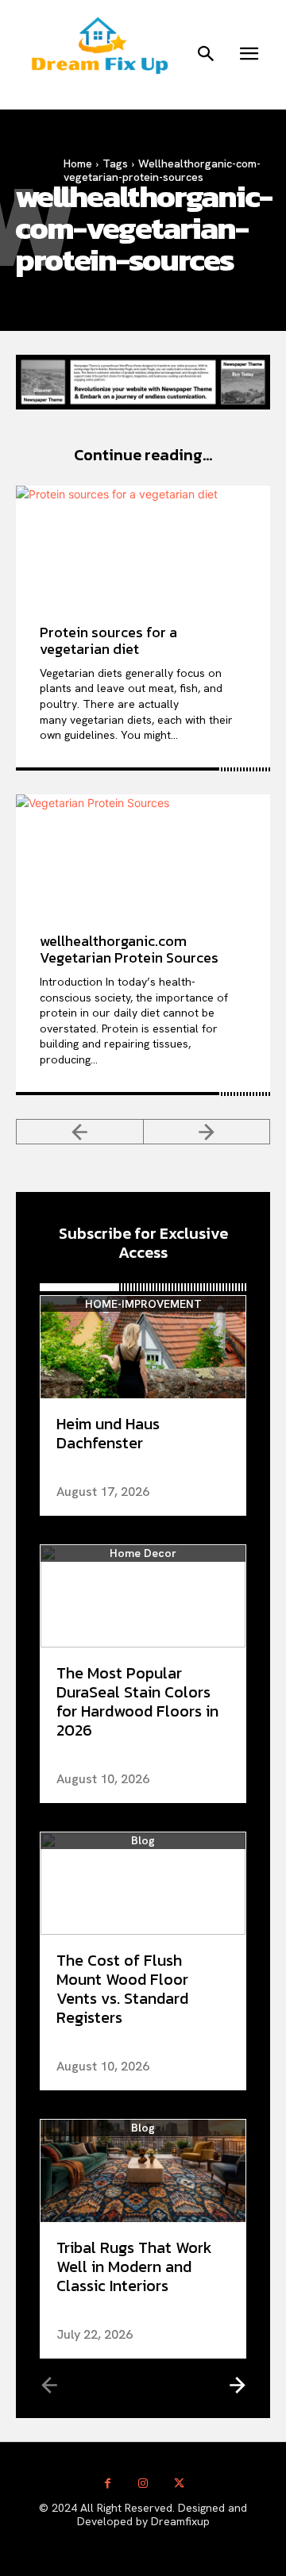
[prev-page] (80, 1132)
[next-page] (236, 2384)
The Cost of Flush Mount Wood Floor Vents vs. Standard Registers (122, 1989)
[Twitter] (179, 2484)
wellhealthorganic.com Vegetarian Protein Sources (129, 950)
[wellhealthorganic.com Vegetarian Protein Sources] (143, 852)
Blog (143, 1841)
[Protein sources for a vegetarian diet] (143, 543)
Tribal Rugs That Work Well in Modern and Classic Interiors (134, 2266)
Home (78, 163)
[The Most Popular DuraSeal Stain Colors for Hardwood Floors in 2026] (143, 1596)
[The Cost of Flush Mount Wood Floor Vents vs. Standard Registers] (143, 1884)
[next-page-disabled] (207, 1132)
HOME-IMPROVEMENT (143, 1304)
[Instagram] (143, 2484)
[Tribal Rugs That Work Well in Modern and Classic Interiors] (143, 2171)
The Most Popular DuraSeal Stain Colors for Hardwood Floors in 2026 (137, 1701)
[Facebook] (108, 2484)
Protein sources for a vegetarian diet (108, 641)
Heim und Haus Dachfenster (108, 1433)
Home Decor (143, 1553)
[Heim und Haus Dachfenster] (143, 1347)
